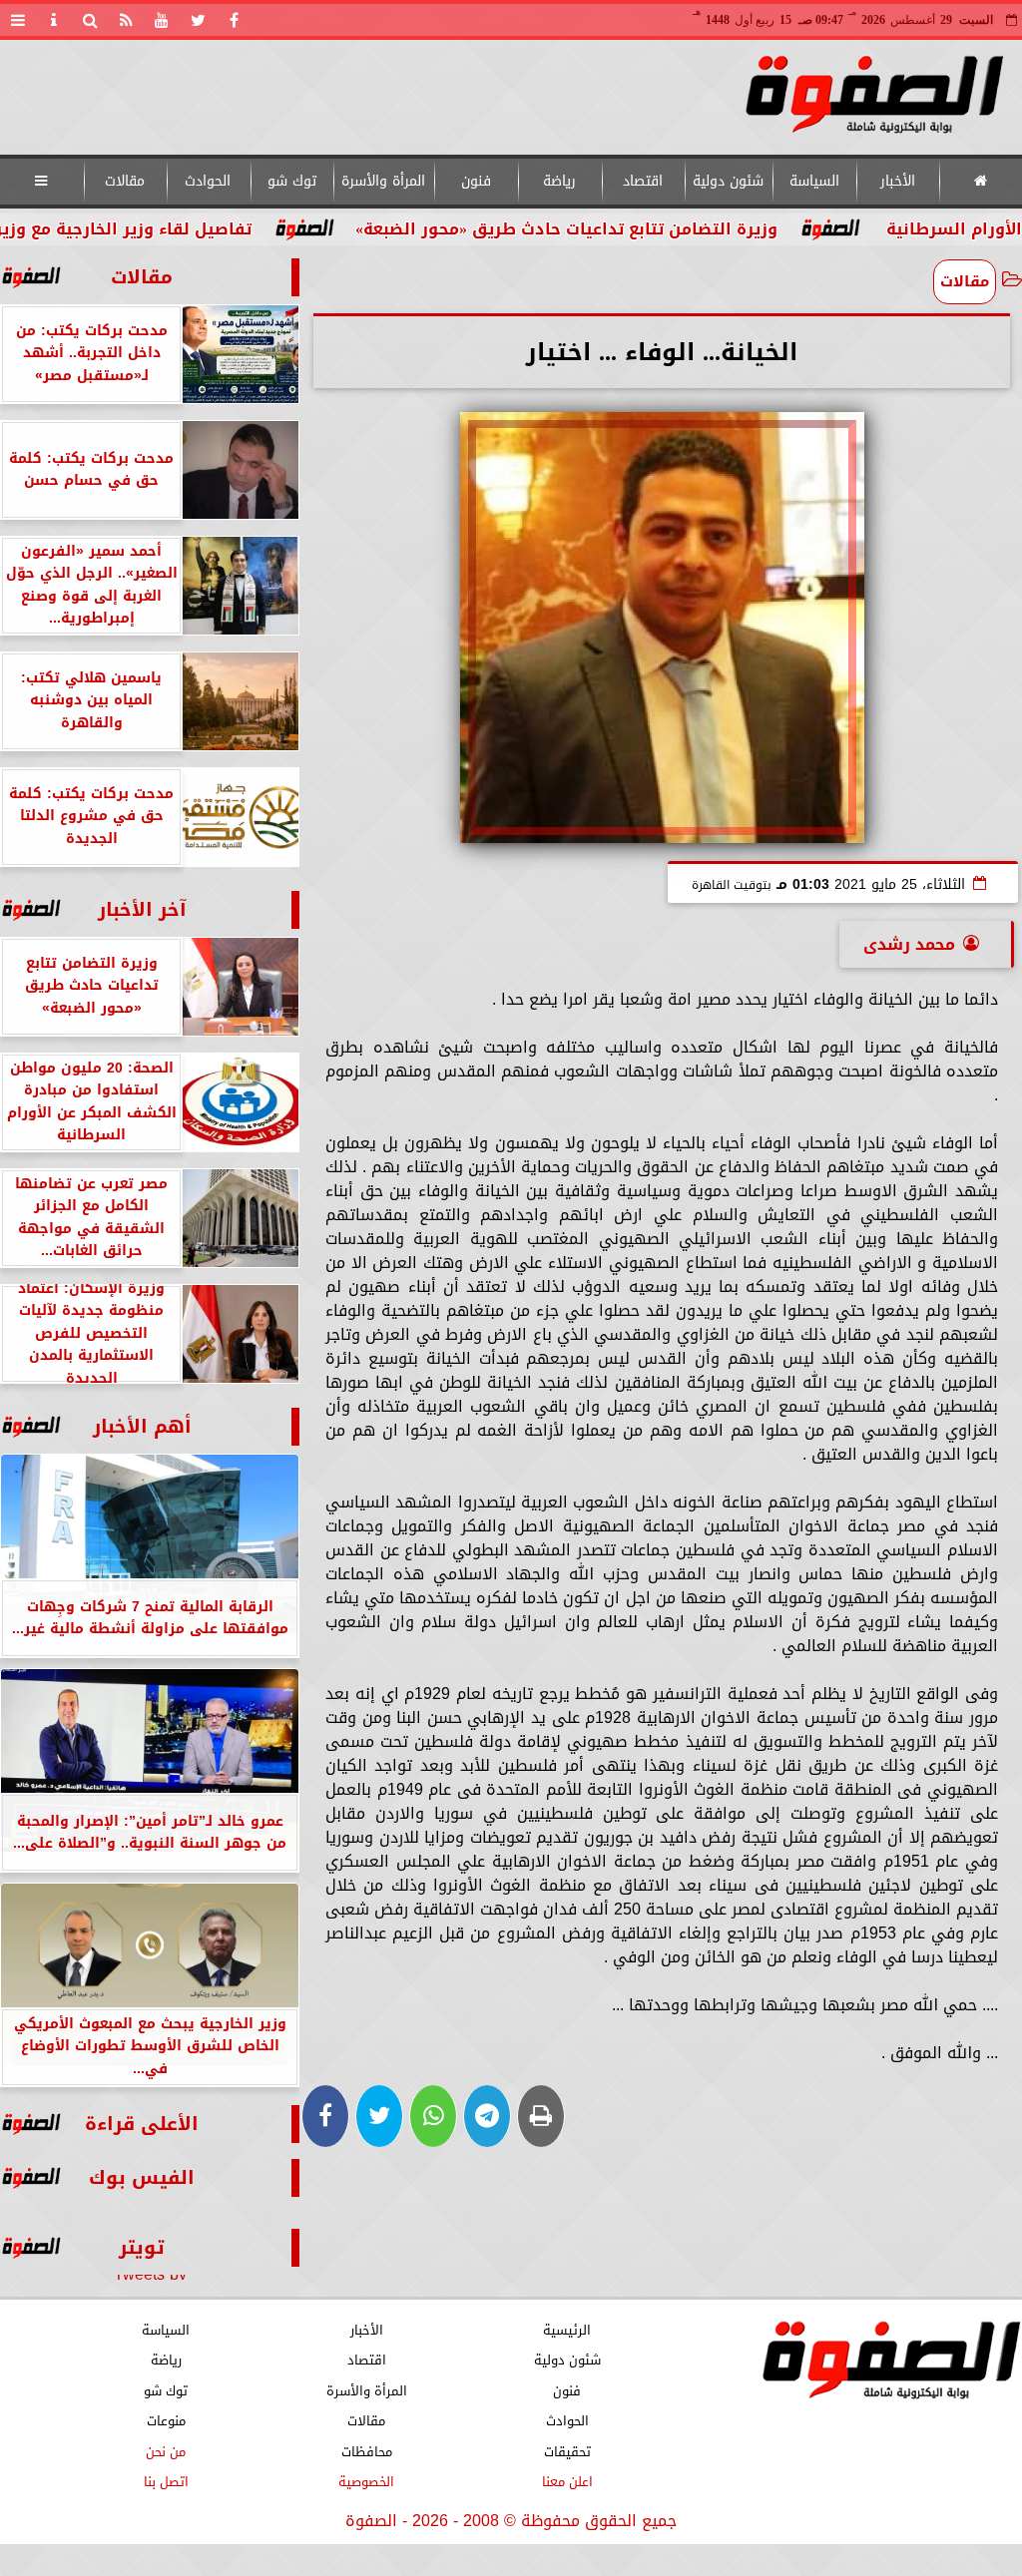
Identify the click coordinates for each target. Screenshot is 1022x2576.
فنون (476, 181)
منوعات (166, 2421)
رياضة (559, 181)
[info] (54, 20)
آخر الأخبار (142, 909)
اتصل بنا (166, 2482)
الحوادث (208, 181)
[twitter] (198, 20)
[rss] (126, 20)
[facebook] (234, 20)
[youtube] (162, 20)
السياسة (814, 181)
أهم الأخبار (142, 1426)
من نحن (166, 2452)
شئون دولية (728, 181)
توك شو (292, 181)
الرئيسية (567, 2330)
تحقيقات (567, 2452)
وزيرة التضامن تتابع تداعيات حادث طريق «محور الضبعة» (664, 229)
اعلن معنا (567, 2482)
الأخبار (898, 181)
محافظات (367, 2452)
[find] (90, 20)
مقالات (125, 181)
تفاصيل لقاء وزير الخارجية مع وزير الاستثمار (184, 229)
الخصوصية (366, 2482)
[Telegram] (487, 2116)
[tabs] (18, 20)
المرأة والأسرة (383, 181)
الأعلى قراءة (142, 2124)
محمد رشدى (909, 944)
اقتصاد (643, 181)
